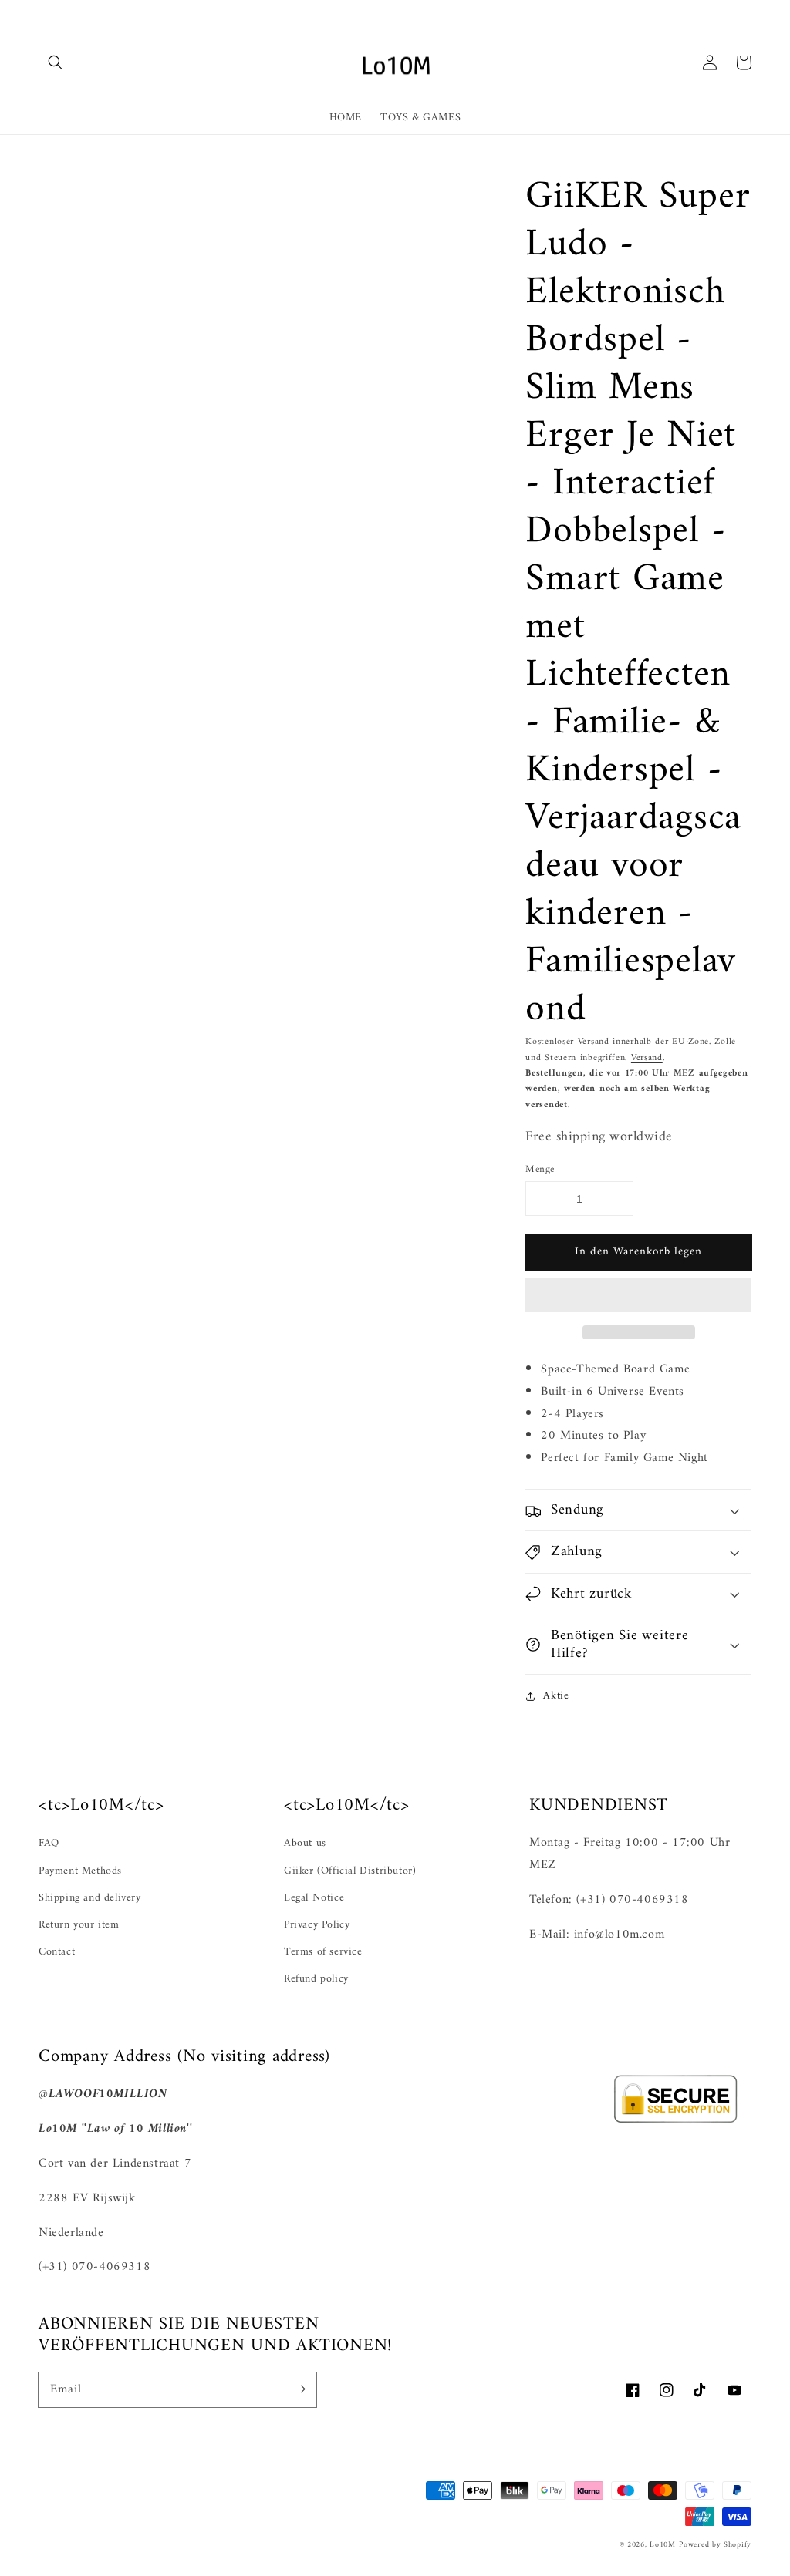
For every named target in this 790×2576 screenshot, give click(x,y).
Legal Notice (314, 1898)
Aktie (556, 1696)
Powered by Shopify (715, 2545)
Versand (647, 1058)
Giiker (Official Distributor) (350, 1871)
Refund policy (316, 1979)
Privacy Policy (317, 1925)
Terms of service (323, 1952)
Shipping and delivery (90, 1898)
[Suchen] (56, 62)
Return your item (79, 1925)
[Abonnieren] (299, 2389)
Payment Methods (80, 1871)
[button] (638, 1295)
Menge (540, 1170)
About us (305, 1843)
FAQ (49, 1843)
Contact (57, 1952)
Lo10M (663, 2545)
